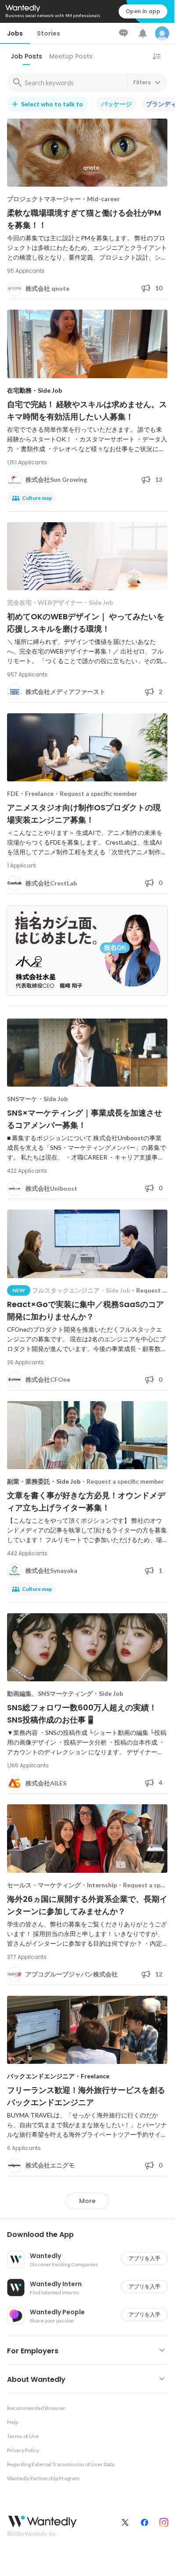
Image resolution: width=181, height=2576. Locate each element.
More (87, 2201)
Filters (142, 82)
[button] (91, 2235)
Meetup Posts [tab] (71, 56)
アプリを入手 (145, 2258)
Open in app (143, 11)
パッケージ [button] (116, 104)
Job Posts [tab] (26, 56)
